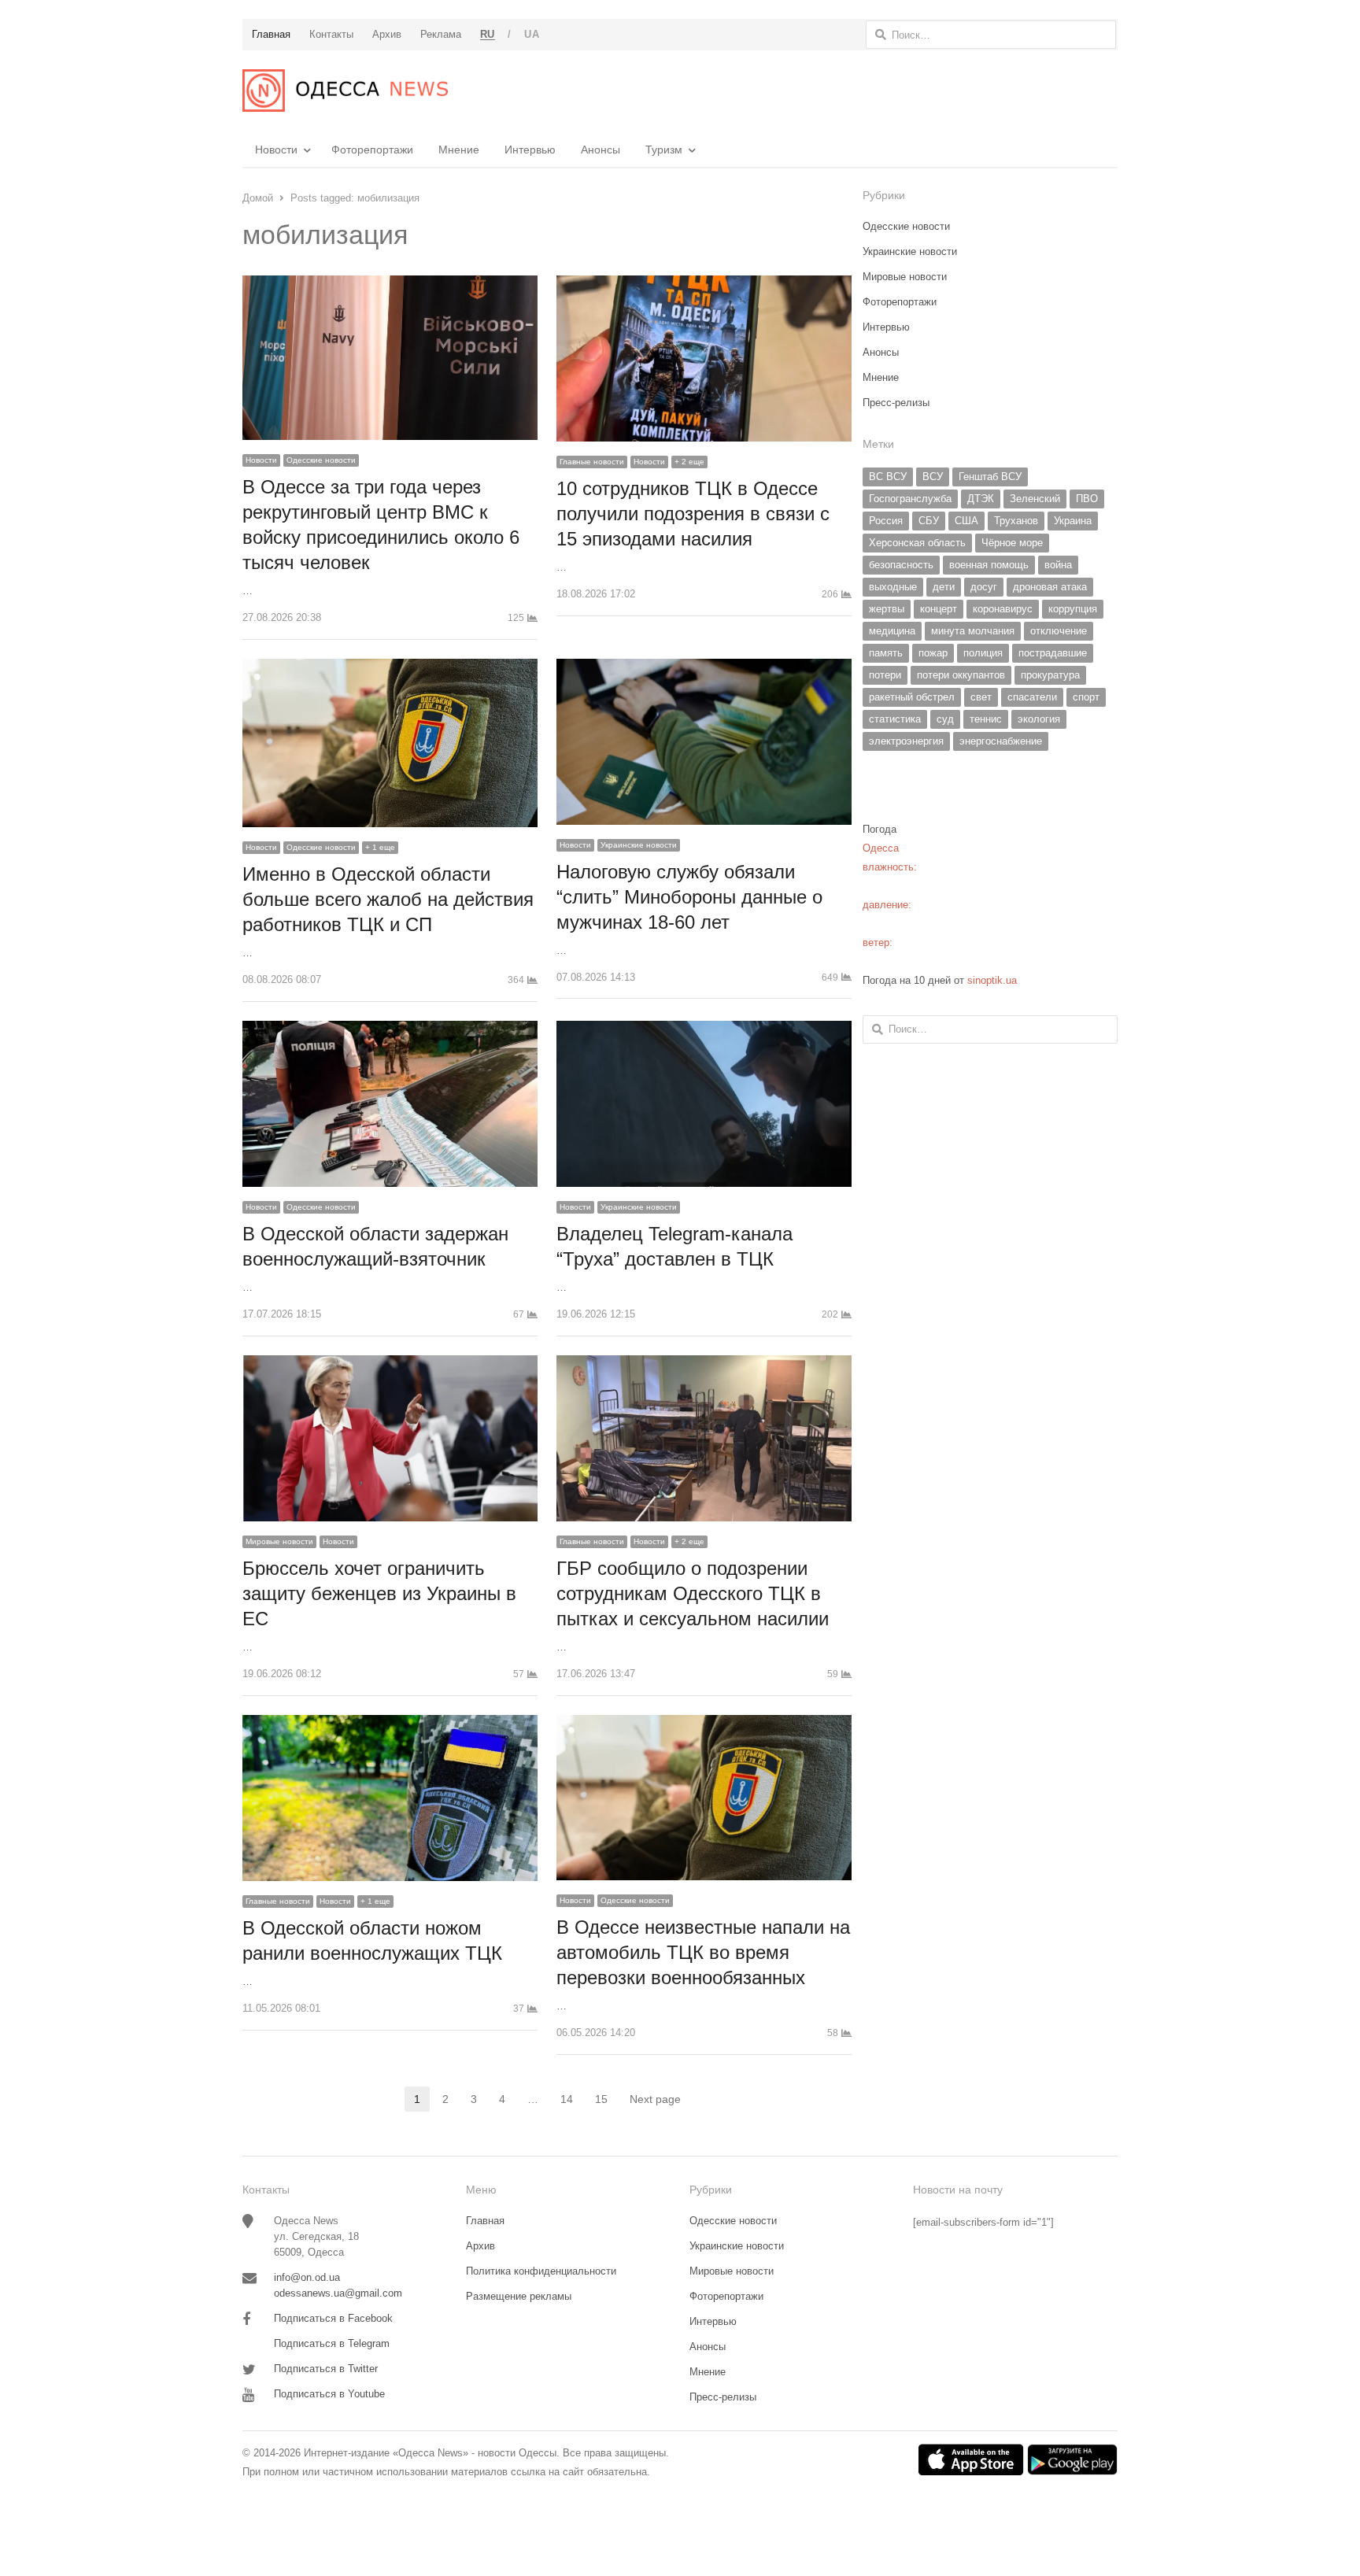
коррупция (1073, 609)
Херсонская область (917, 543)
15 (606, 2100)
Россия (886, 521)
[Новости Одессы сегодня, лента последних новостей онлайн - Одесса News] (345, 91)
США (966, 521)
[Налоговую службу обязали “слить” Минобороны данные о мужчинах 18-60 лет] (704, 668)
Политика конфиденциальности (541, 2271)
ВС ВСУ (888, 477)
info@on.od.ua (307, 2277)
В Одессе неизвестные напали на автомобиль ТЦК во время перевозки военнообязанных (703, 1952)
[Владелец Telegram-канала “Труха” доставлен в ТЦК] (704, 1030)
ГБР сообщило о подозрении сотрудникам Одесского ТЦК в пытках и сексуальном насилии (693, 1593)
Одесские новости (321, 460)
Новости (276, 150)
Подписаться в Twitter (326, 2369)
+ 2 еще (689, 462)
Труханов (1016, 521)
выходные (893, 587)
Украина (1073, 521)
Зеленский (1035, 499)
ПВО (1087, 499)
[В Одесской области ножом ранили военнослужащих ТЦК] (390, 1724)
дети (944, 587)
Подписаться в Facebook (333, 2318)
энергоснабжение (1001, 741)
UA (532, 34)
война (1058, 565)
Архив (480, 2246)
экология (1039, 719)
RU (488, 34)
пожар (933, 653)
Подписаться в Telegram (332, 2343)
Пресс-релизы (896, 403)
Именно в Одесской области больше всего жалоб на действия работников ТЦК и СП (388, 899)
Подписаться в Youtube (329, 2394)
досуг (984, 587)
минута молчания (973, 631)
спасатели (1032, 697)
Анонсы (601, 150)
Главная (485, 2221)
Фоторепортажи (372, 150)
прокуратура (1050, 675)
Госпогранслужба (910, 499)
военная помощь (989, 565)
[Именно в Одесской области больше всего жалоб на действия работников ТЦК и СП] (390, 668)
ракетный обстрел (912, 697)
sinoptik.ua (992, 980)
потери (885, 675)
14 (571, 2100)
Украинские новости (639, 845)
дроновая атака (1050, 587)
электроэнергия (906, 741)
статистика (895, 719)
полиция (983, 653)
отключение (1059, 631)
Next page (655, 2099)
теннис (986, 719)
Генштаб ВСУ (990, 477)
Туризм (664, 150)
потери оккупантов (961, 675)
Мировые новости (279, 1541)
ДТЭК (981, 499)
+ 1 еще (380, 847)
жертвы (887, 609)
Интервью (530, 150)
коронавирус (1003, 609)
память (886, 653)
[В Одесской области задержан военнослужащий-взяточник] (390, 1030)
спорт (1086, 697)
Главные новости (592, 462)
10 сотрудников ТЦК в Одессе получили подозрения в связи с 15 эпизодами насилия (693, 514)
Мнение (459, 150)
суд (945, 719)
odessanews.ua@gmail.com (338, 2293)
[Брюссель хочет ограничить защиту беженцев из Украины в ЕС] (390, 1364)
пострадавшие (1053, 653)
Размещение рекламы (519, 2296)
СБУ (929, 521)
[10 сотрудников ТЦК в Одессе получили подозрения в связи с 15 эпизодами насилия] (704, 285)
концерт (939, 609)
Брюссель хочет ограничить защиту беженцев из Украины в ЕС (379, 1593)
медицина (892, 631)
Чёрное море (1012, 543)
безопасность (901, 565)
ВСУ (933, 477)
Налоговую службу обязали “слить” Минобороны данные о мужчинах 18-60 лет (689, 897)
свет (981, 697)
